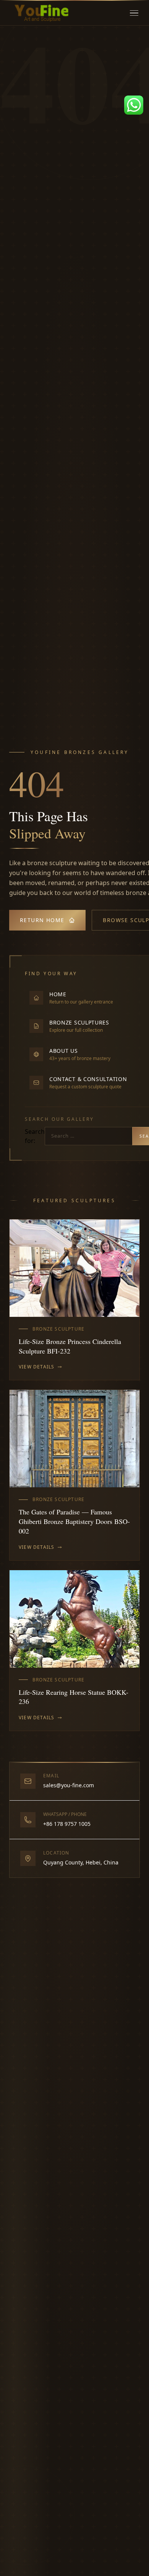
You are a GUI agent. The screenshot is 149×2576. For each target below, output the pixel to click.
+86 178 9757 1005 (67, 1824)
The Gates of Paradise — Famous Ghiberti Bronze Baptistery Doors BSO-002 (74, 1521)
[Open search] (122, 13)
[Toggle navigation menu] (134, 13)
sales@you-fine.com (69, 1785)
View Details (36, 1367)
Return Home (42, 920)
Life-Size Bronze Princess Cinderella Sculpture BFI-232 (70, 1346)
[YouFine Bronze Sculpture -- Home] (42, 13)
